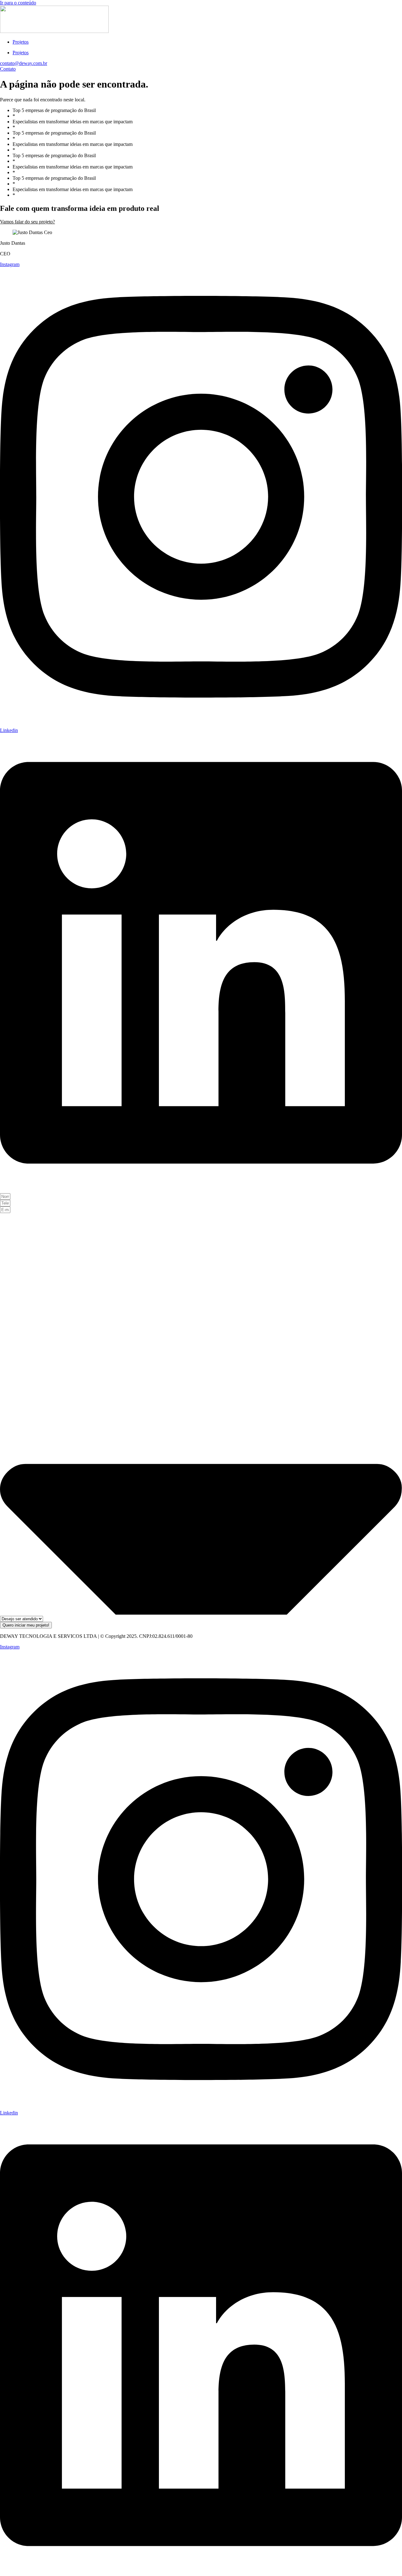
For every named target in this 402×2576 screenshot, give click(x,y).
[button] (27, 222)
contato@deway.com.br (24, 63)
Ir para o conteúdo (18, 3)
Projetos (21, 42)
